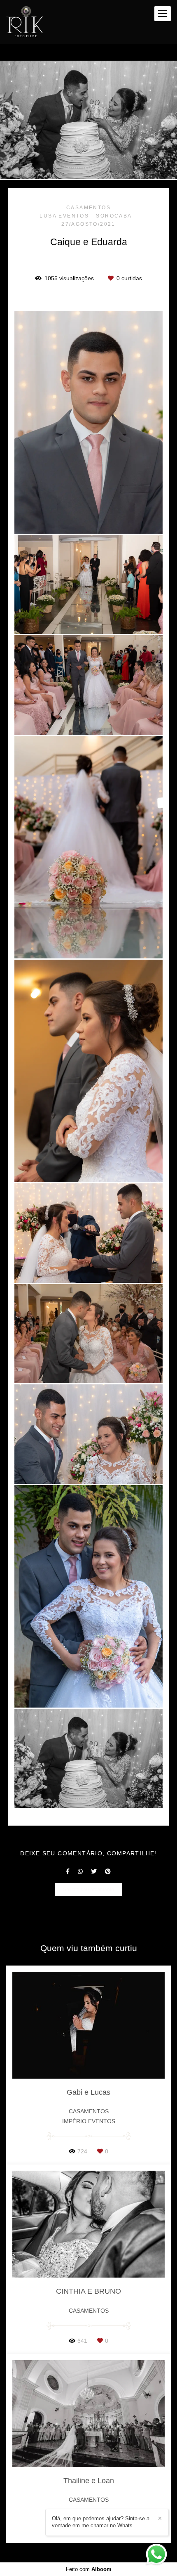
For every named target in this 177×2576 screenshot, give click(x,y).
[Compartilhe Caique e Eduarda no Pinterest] (108, 1871)
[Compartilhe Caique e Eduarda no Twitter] (94, 1871)
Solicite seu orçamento (88, 1889)
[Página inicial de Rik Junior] (24, 22)
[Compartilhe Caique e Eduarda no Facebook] (68, 1871)
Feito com (89, 2569)
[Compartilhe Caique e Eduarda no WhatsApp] (80, 1871)
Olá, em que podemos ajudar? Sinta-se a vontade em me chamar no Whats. (101, 2522)
